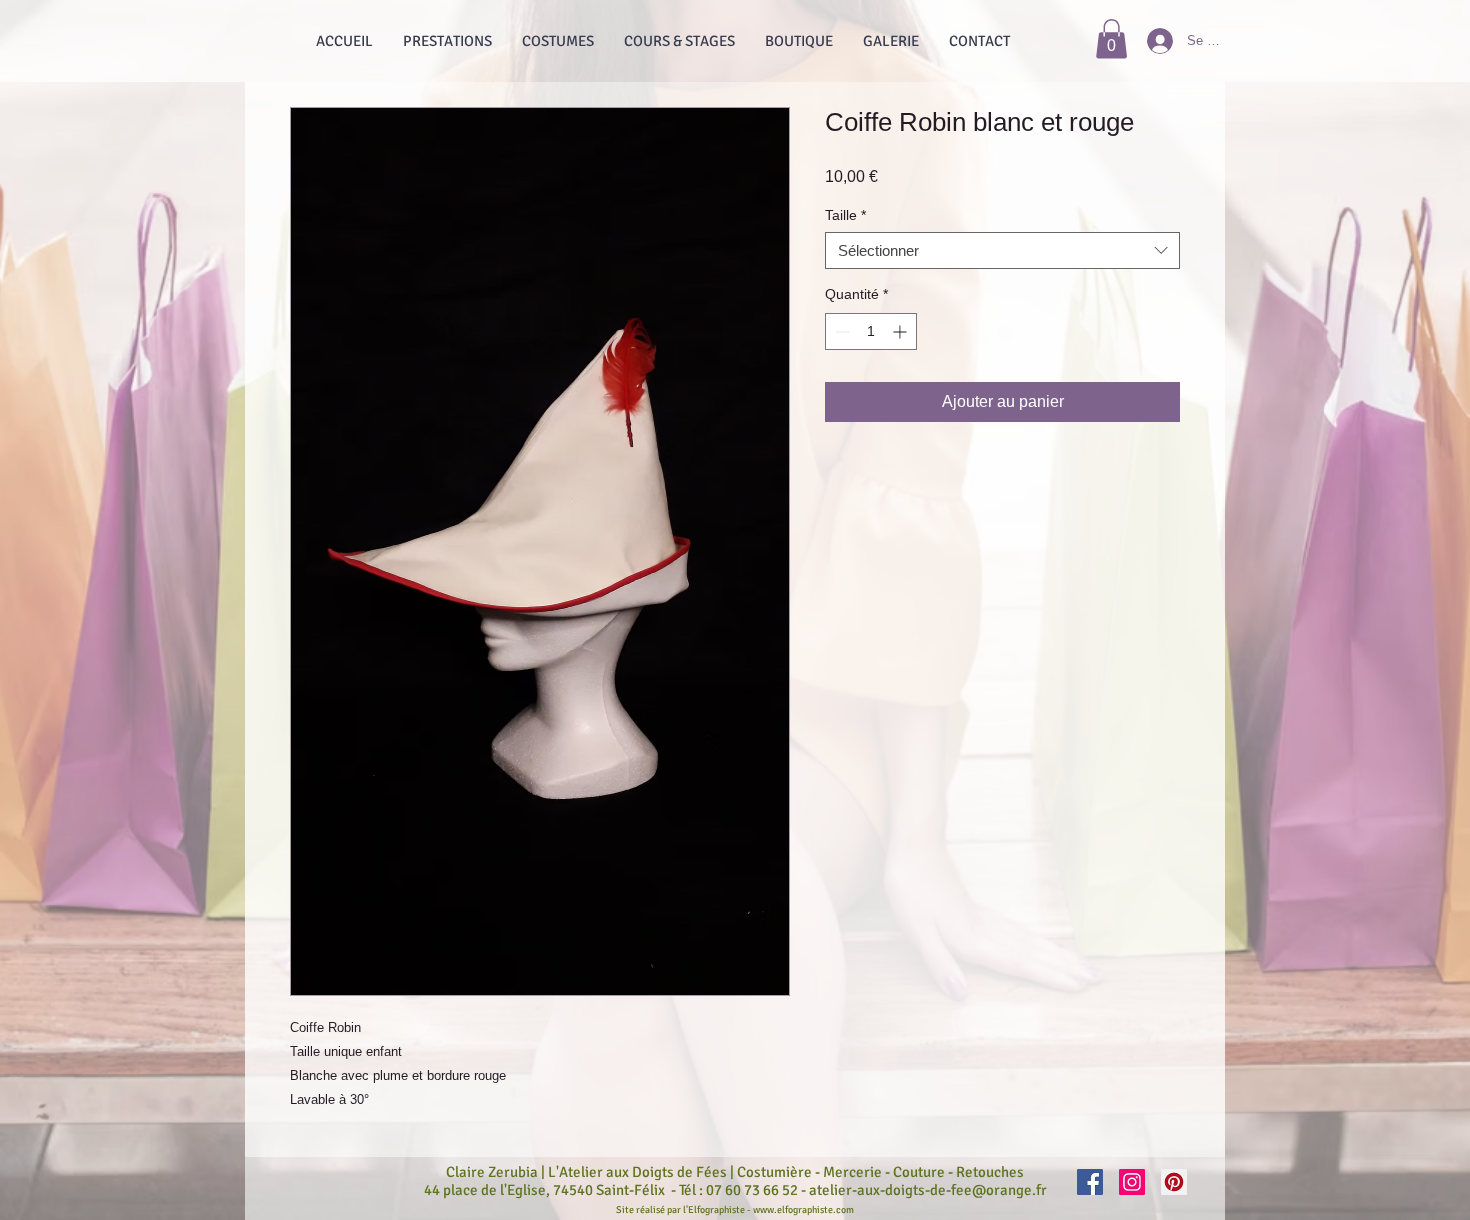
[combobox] (1002, 251)
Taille (845, 215)
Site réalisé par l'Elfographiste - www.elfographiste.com (735, 1210)
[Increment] (901, 331)
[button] (1111, 38)
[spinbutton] (871, 331)
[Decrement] (840, 331)
